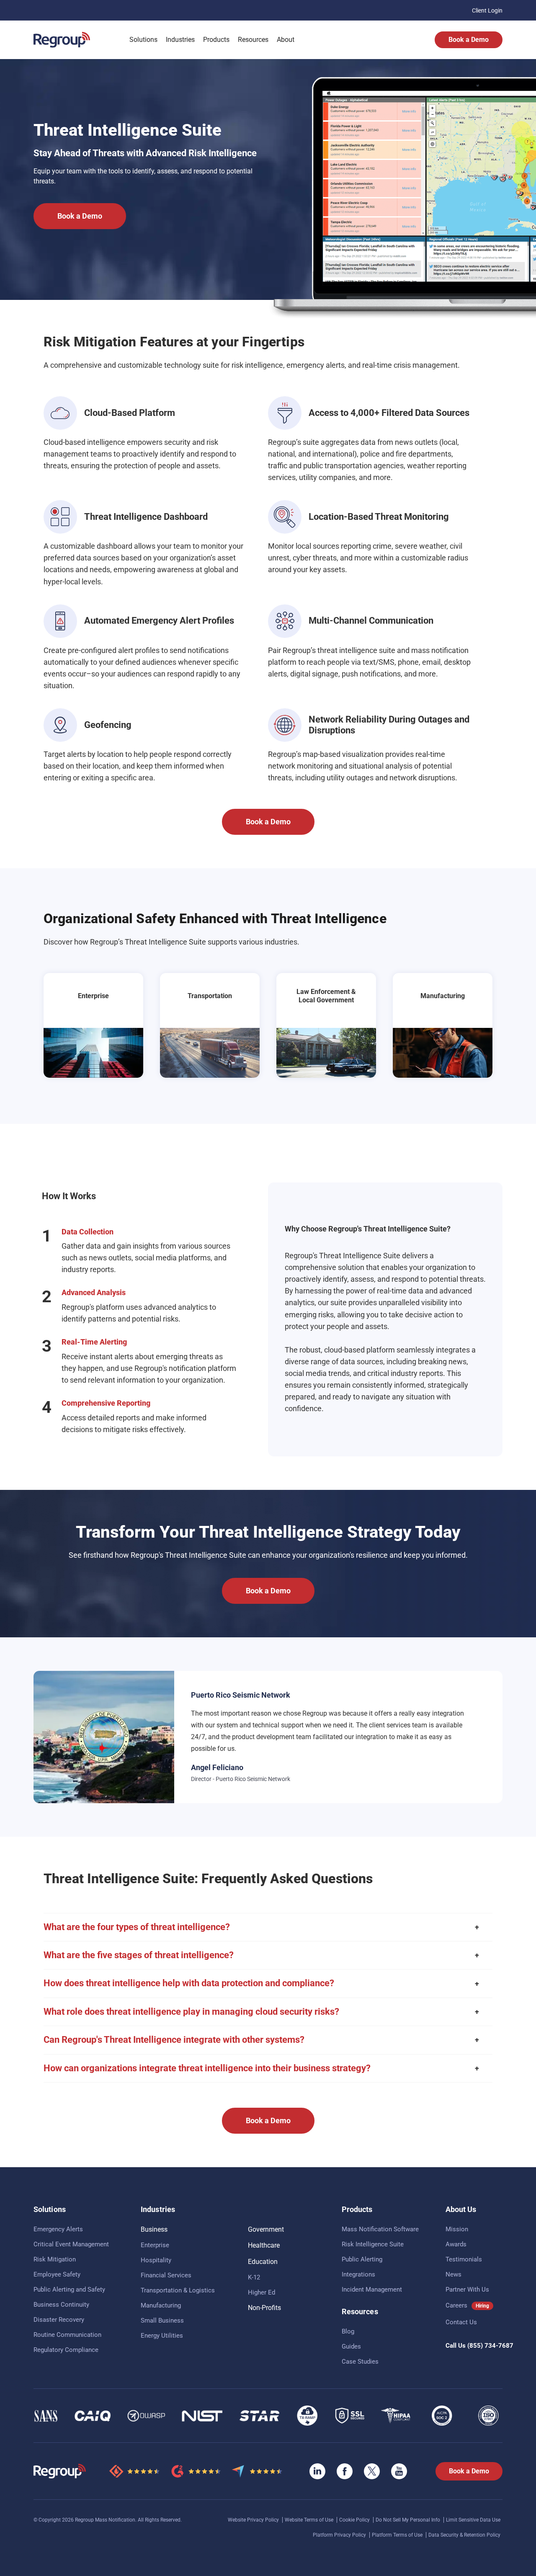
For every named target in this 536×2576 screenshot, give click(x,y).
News (454, 2274)
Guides (351, 2346)
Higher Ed (262, 2292)
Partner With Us (467, 2289)
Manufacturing (161, 2305)
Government (266, 2229)
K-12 (254, 2277)
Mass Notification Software (380, 2229)
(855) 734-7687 (490, 2346)
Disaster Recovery (59, 2320)
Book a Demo (469, 40)
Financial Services (166, 2275)
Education (263, 2262)
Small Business (162, 2320)
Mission (457, 2229)
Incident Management (372, 2289)
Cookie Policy (355, 2520)
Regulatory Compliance (66, 2350)
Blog (348, 2331)
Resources (253, 40)
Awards (456, 2244)
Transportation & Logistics (178, 2290)
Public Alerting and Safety (69, 2289)
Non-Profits (264, 2308)
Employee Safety (57, 2274)
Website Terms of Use (310, 2520)
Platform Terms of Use (398, 2535)
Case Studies (360, 2362)
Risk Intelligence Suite (373, 2244)
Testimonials (464, 2259)
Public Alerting (362, 2259)
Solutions (143, 40)
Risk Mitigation (55, 2259)
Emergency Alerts (58, 2229)
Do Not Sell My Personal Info (408, 2520)
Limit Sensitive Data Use (473, 2520)
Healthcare (264, 2245)
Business (154, 2229)
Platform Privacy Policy (340, 2535)
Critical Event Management (71, 2244)
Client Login (487, 10)
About (286, 40)
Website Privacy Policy (254, 2520)
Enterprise (155, 2245)
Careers (456, 2305)
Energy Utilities (162, 2336)
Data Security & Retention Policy (464, 2535)
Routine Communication (67, 2335)
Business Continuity (61, 2305)
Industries (180, 40)
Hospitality (156, 2260)
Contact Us (461, 2322)
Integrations (358, 2274)
